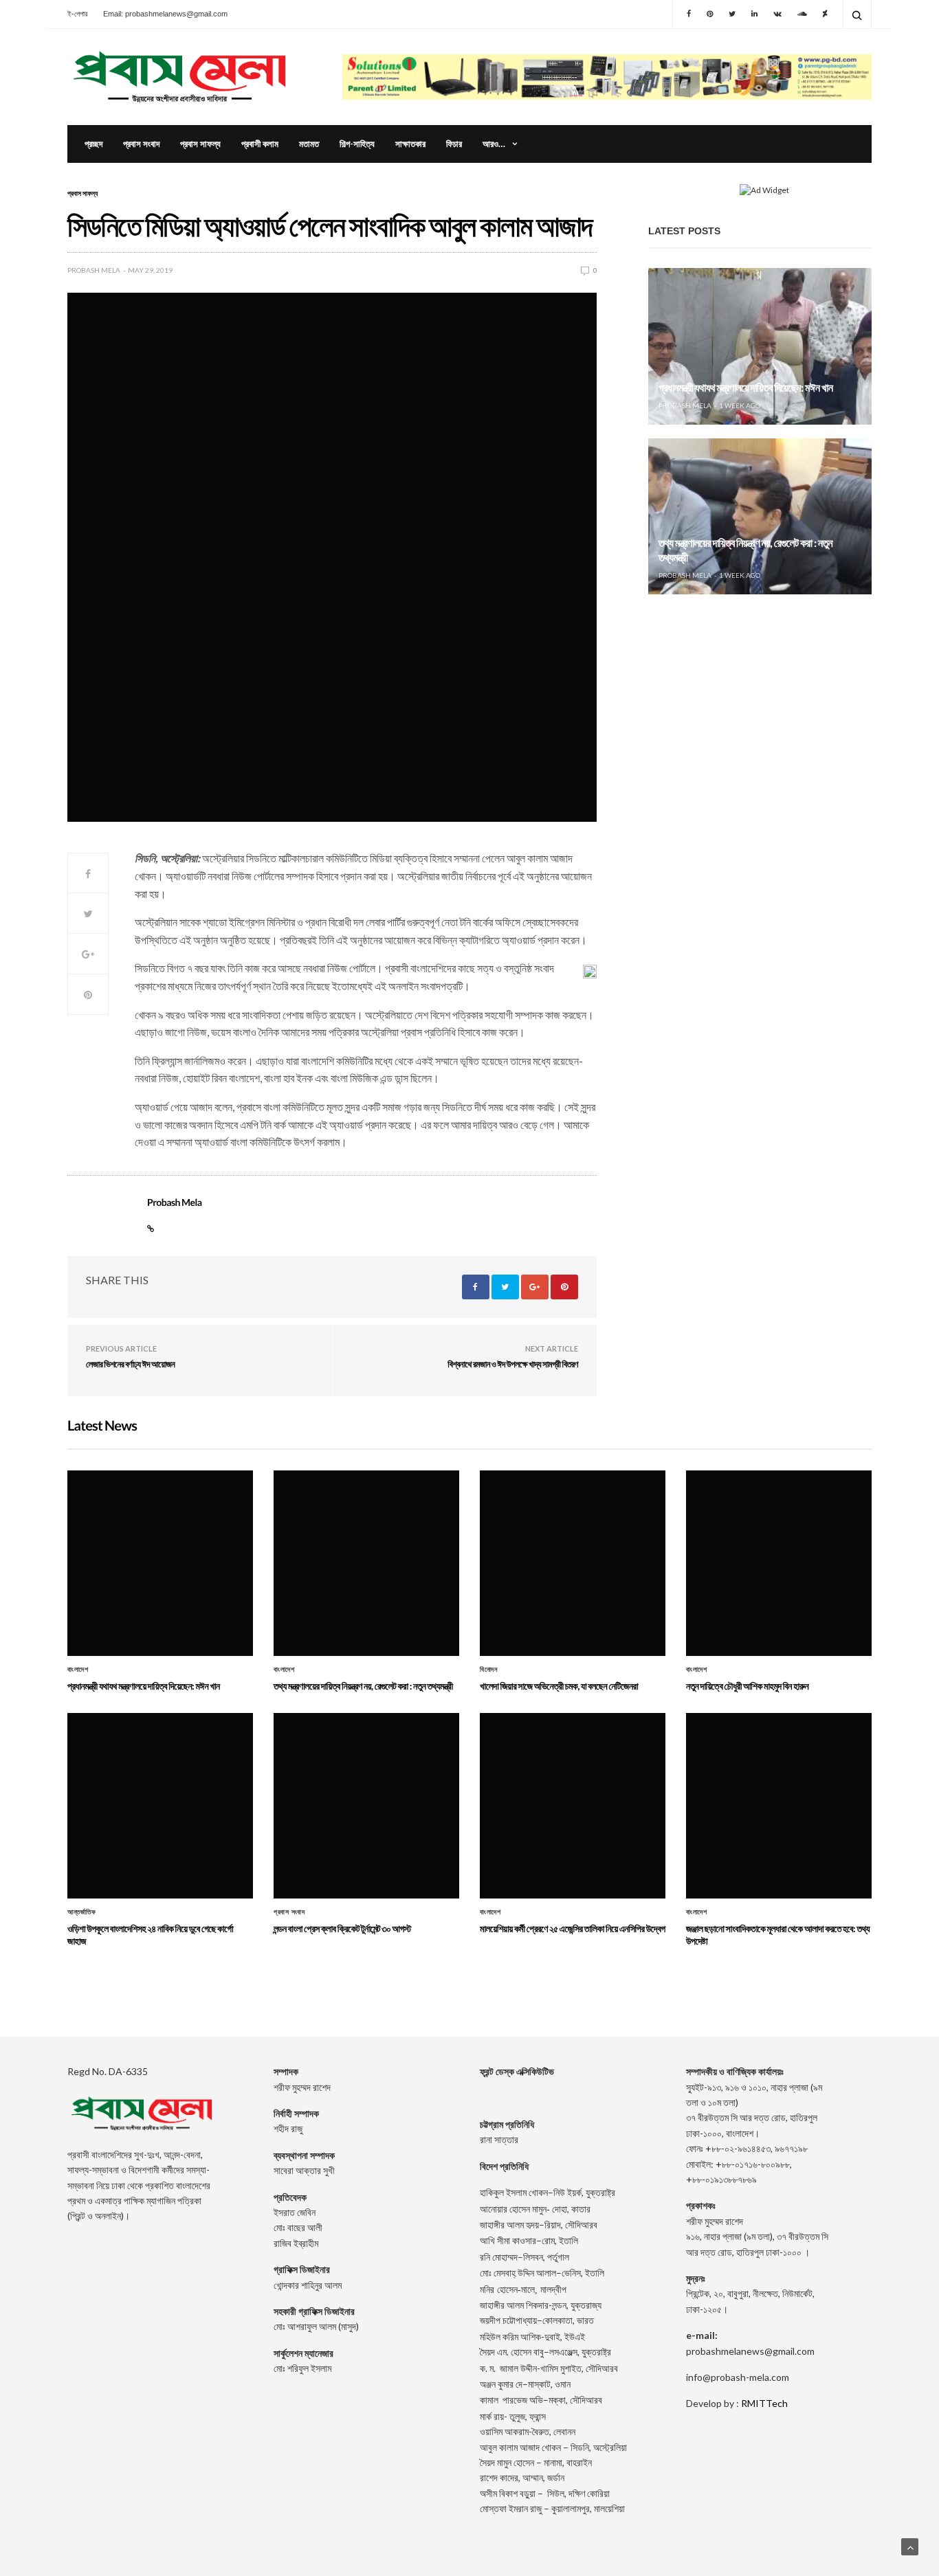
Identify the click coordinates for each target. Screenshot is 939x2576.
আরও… (494, 144)
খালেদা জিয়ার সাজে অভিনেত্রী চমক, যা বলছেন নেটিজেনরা (749, 728)
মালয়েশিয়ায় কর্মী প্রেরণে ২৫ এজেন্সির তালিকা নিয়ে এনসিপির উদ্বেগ (573, 1928)
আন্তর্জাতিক (81, 1912)
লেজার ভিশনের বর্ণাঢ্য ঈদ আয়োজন (130, 1364)
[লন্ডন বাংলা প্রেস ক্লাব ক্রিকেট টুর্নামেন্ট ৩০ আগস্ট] (366, 1806)
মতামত (309, 144)
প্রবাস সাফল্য (200, 144)
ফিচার (454, 144)
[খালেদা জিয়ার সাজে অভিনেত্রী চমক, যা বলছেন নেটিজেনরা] (760, 686)
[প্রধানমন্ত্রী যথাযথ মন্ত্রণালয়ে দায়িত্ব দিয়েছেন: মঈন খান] (760, 346)
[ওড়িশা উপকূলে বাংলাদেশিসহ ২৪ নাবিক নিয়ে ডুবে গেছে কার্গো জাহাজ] (160, 1806)
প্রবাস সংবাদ (141, 144)
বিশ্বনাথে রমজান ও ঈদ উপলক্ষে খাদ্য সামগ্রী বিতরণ (513, 1364)
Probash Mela (94, 270)
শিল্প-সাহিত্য (357, 144)
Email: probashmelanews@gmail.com (165, 14)
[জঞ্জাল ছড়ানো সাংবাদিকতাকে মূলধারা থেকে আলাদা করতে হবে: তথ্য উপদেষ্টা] (779, 1806)
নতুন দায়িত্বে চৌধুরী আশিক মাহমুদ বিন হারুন (747, 1686)
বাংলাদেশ (78, 1670)
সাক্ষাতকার (410, 144)
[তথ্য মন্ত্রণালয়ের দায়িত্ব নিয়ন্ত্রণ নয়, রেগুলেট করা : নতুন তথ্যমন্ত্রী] (760, 517)
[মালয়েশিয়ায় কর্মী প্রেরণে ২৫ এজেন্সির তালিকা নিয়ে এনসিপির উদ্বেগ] (573, 1806)
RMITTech (764, 2403)
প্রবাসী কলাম (260, 144)
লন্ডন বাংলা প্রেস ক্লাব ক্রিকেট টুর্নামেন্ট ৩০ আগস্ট (342, 1928)
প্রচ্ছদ (93, 144)
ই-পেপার (77, 14)
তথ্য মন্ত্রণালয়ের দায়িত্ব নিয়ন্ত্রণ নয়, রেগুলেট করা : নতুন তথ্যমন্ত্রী (363, 1686)
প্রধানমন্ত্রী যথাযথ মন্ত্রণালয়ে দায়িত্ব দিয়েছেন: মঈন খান (745, 388)
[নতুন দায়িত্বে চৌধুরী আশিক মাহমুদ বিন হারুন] (779, 1563)
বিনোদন (488, 1670)
